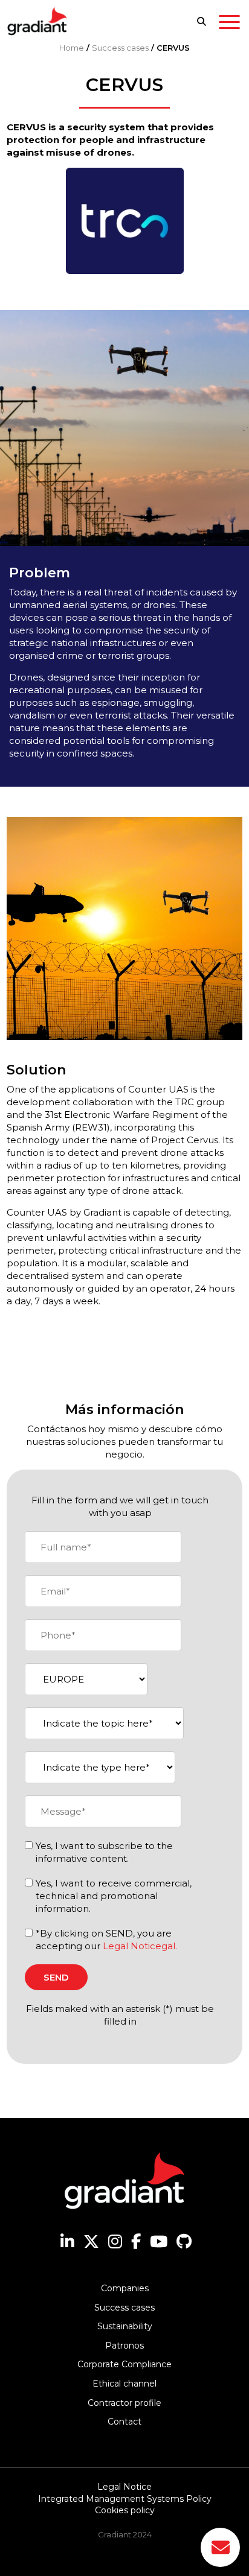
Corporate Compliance (124, 2364)
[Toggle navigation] (229, 24)
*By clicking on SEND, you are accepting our (106, 1940)
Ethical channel (124, 2384)
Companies (125, 2288)
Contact (124, 2422)
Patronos (124, 2346)
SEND (56, 1977)
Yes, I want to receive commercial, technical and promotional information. (114, 1896)
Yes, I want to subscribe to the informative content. (104, 1852)
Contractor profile (124, 2403)
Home (72, 48)
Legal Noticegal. (140, 1946)
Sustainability (125, 2326)
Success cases (120, 48)
